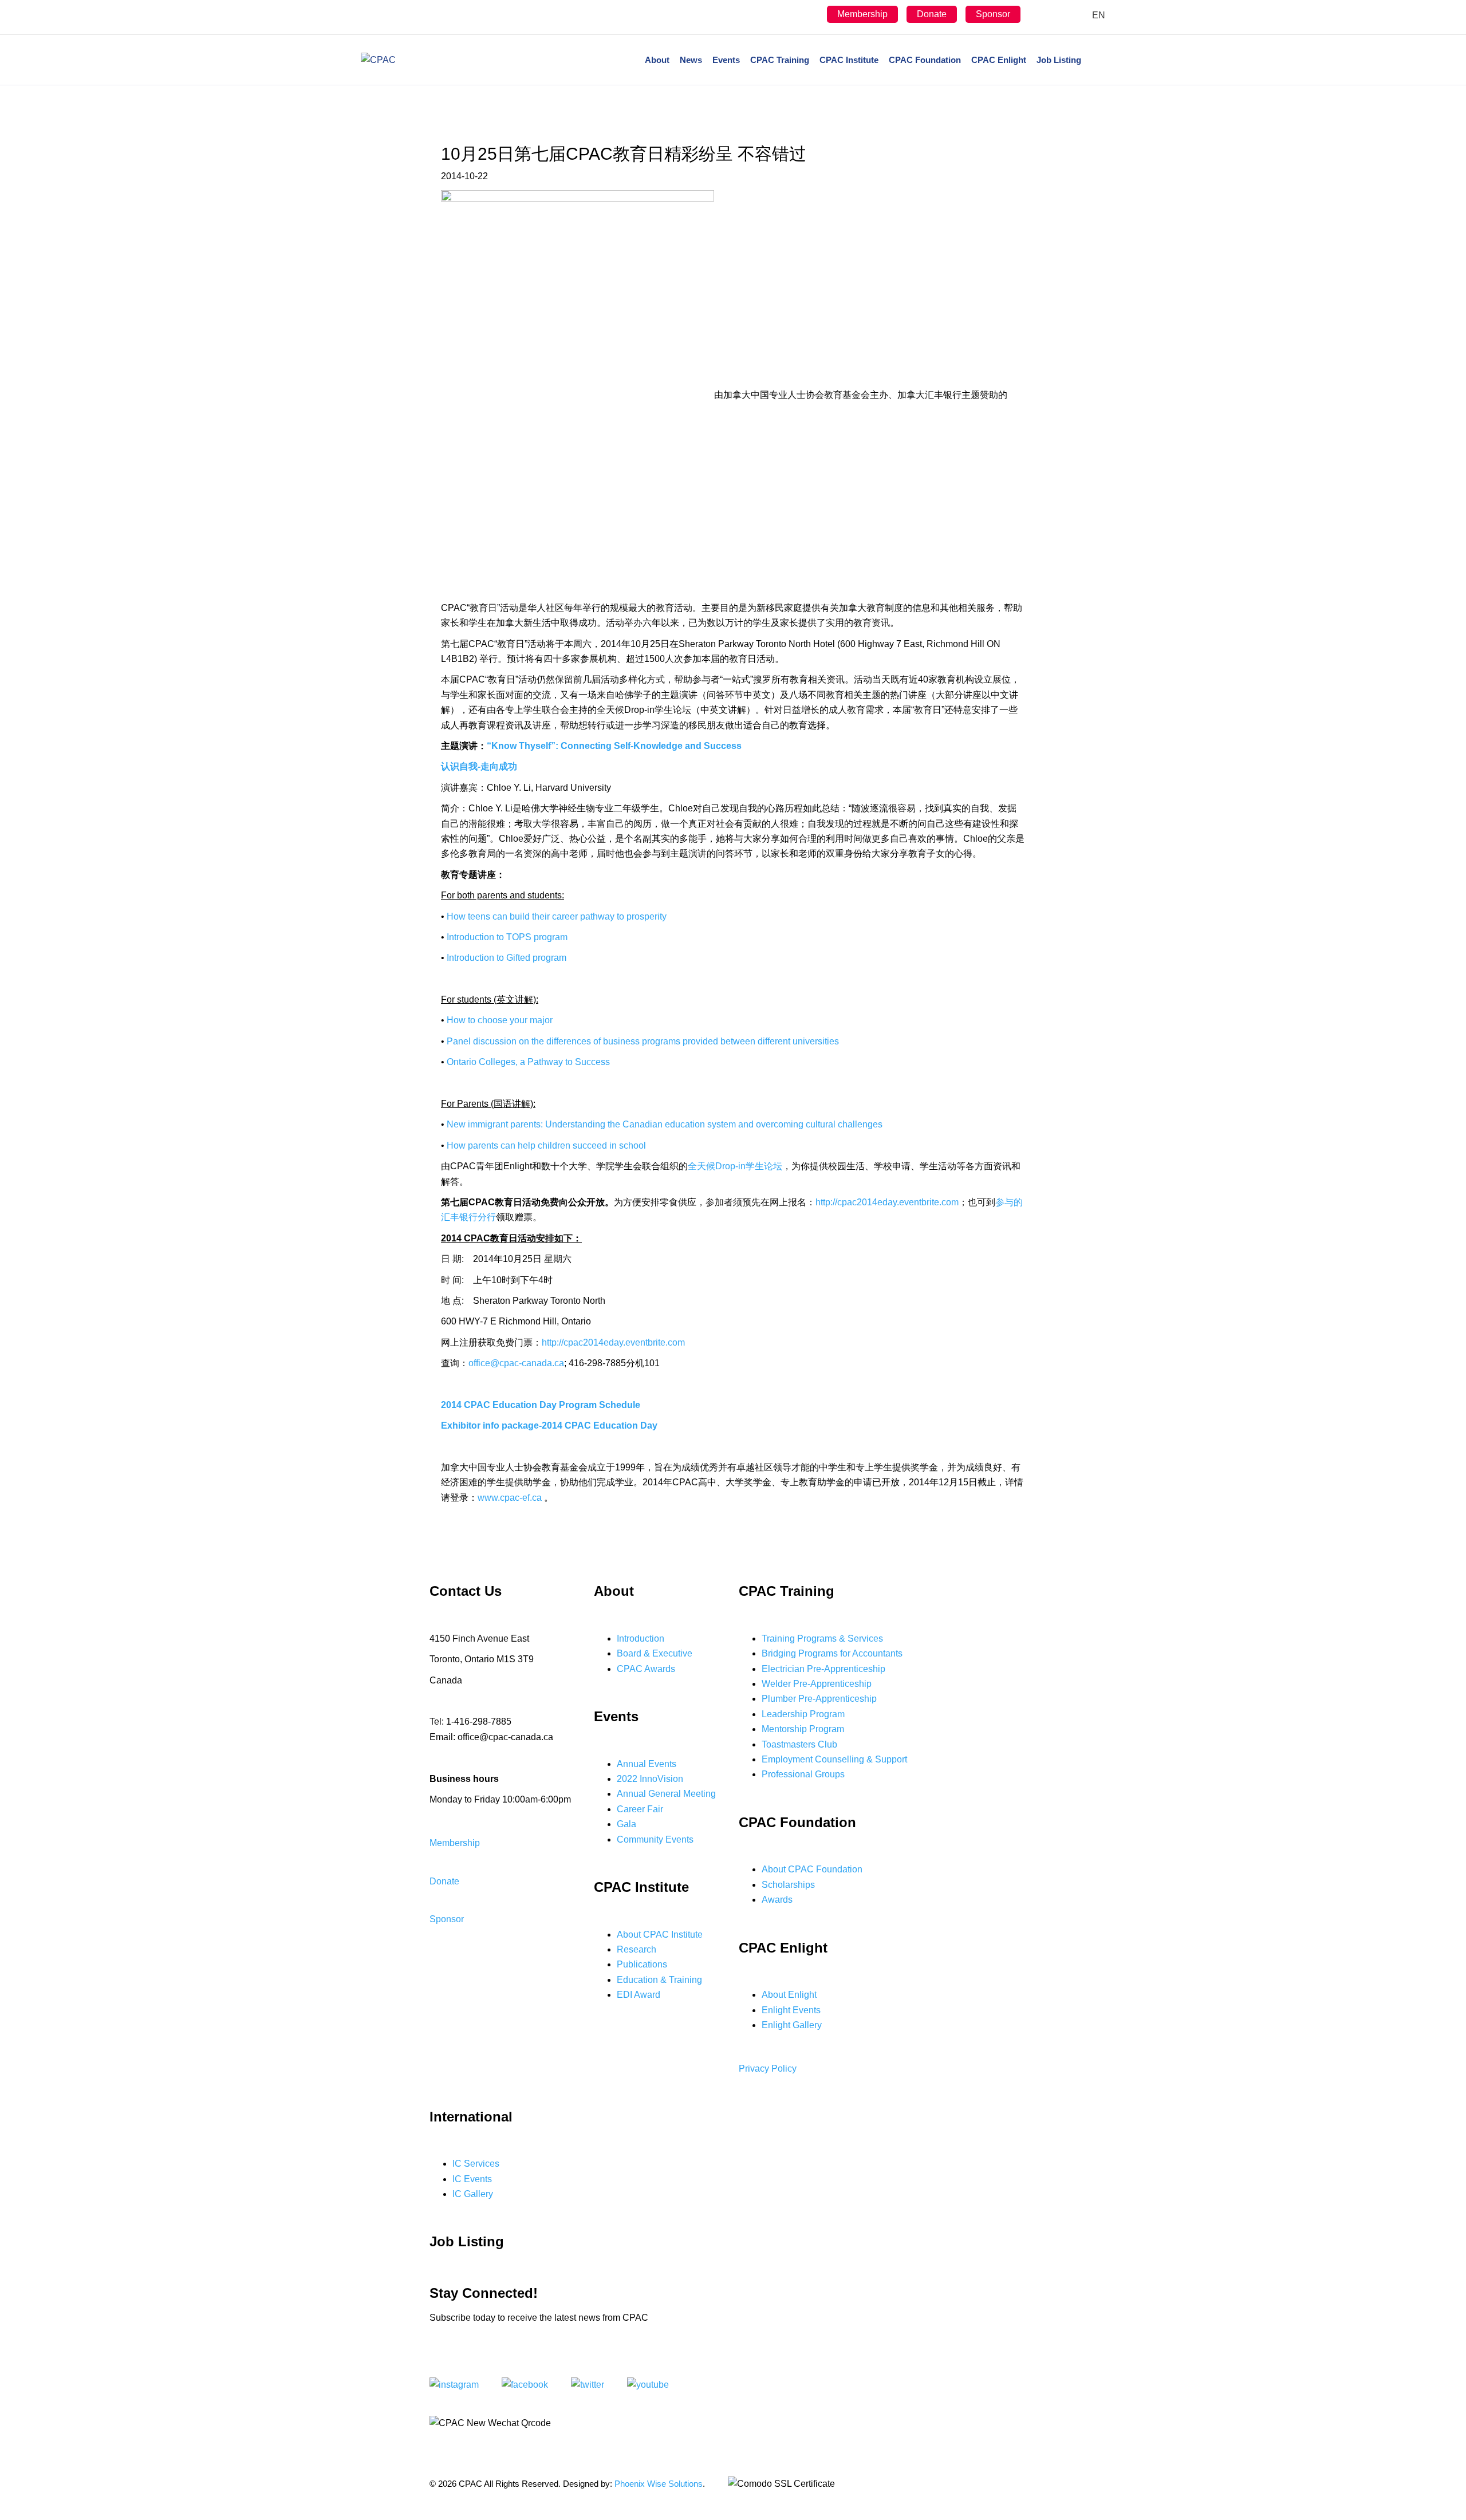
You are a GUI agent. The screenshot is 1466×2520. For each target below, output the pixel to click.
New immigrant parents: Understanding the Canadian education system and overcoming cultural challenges (665, 1124)
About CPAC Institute (660, 1935)
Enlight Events (791, 2010)
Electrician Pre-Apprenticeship (823, 1669)
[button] (455, 1843)
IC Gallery (473, 2194)
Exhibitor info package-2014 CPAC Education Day (549, 1425)
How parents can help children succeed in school (546, 1145)
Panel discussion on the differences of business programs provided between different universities (643, 1041)
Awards (777, 1900)
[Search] (1096, 60)
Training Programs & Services (822, 1638)
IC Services (476, 2164)
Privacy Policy (768, 2069)
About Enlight (789, 1995)
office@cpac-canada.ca (516, 1363)
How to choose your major (500, 1020)
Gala (626, 1824)
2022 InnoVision (650, 1779)
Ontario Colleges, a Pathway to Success (528, 1062)
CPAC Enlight (999, 60)
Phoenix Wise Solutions (659, 2484)
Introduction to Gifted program (507, 958)
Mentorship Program (803, 1729)
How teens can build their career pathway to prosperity (557, 916)
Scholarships (788, 1885)
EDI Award (639, 1995)
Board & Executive (655, 1653)
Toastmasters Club (799, 1744)
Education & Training (659, 1980)
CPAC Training (780, 60)
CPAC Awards (646, 1669)
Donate (932, 14)
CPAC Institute (849, 60)
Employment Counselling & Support (834, 1759)
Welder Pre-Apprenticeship (817, 1684)
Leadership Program (803, 1714)
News (691, 60)
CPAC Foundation (925, 60)
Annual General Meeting (666, 1794)
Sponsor (993, 14)
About (657, 60)
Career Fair (640, 1809)
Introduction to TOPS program (507, 937)
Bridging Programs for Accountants (832, 1653)
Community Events (655, 1839)
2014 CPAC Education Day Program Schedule (541, 1405)
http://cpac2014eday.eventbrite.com (887, 1202)
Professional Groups (803, 1774)
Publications (642, 1964)
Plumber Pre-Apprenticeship (819, 1699)
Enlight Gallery (792, 2025)
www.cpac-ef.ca (510, 1498)
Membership (862, 14)
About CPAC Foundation (812, 1869)
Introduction (641, 1638)
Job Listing (1059, 60)
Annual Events (647, 1764)
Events (726, 60)
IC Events (472, 2179)
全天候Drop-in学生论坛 (735, 1166)
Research (637, 1949)
